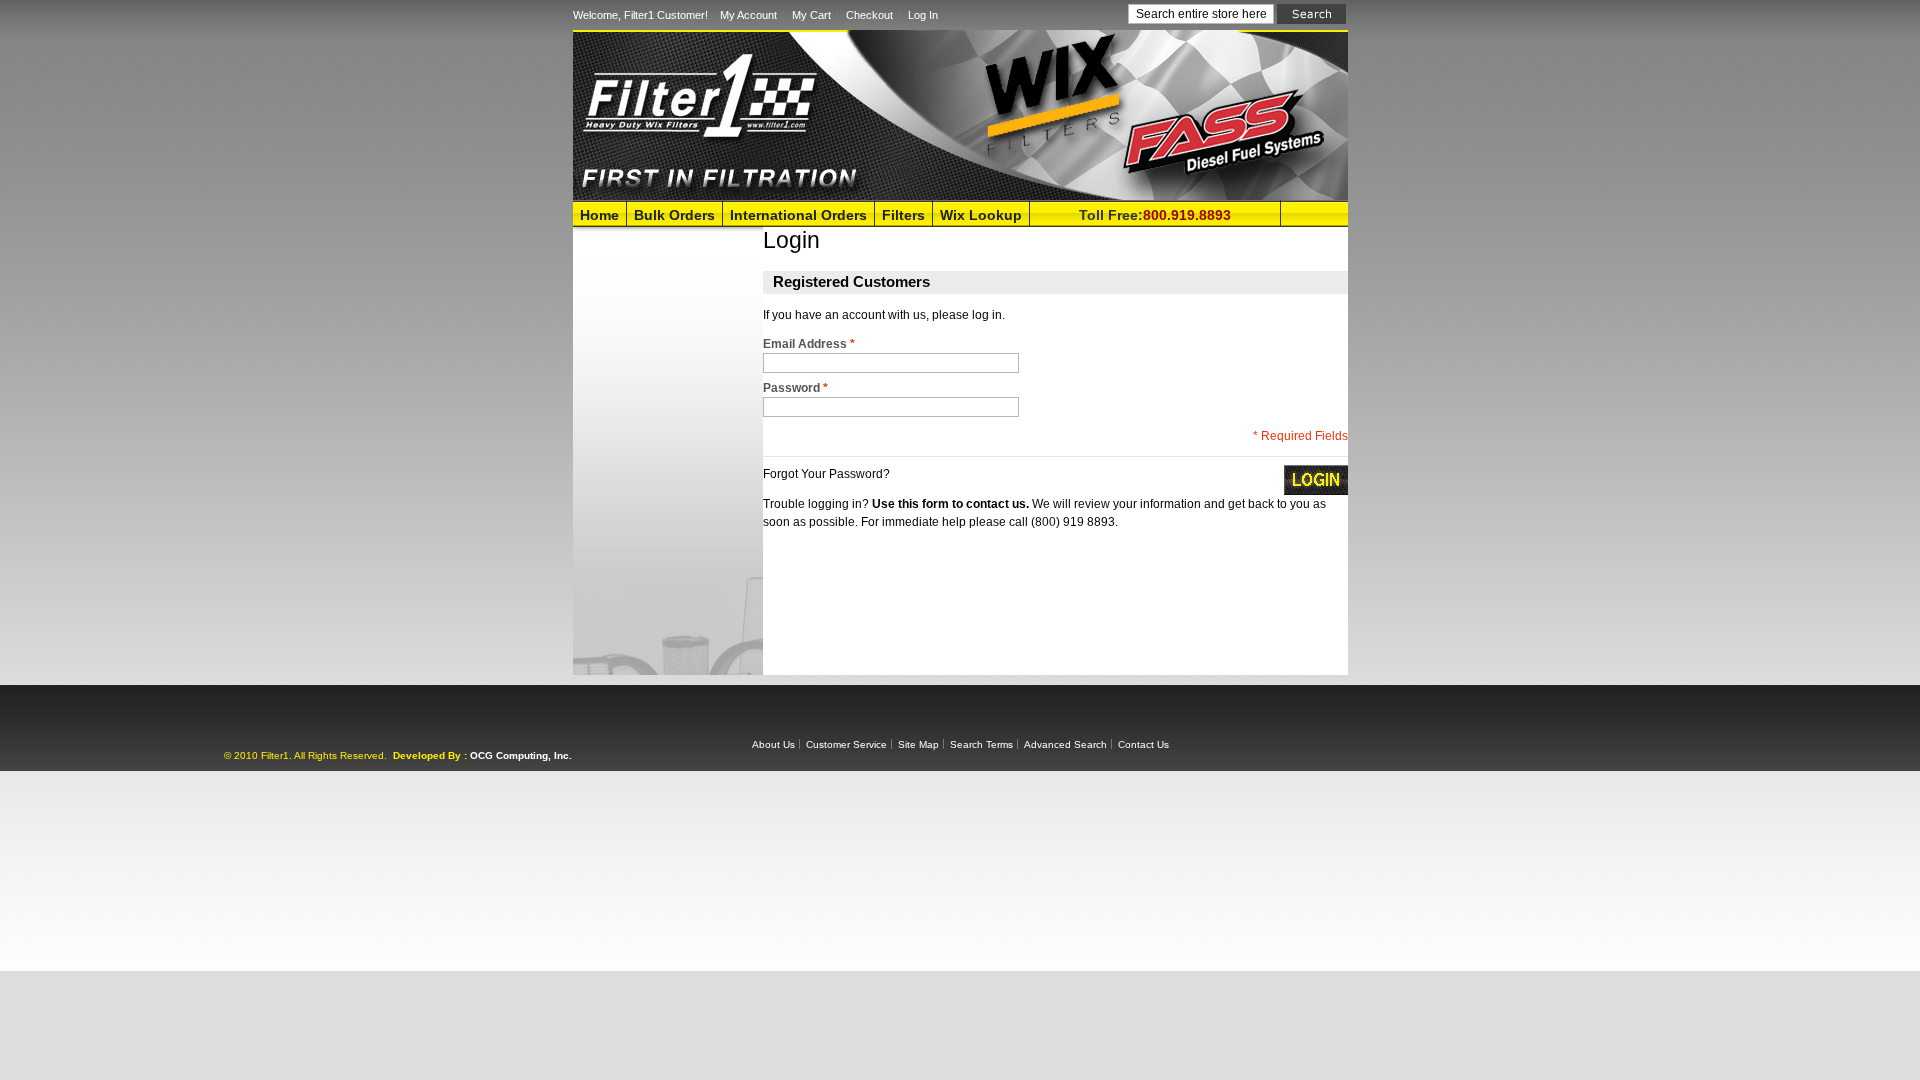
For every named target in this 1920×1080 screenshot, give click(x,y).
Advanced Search (1065, 744)
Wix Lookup (981, 215)
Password (795, 388)
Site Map (918, 744)
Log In (923, 15)
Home (599, 215)
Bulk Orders (674, 215)
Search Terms (981, 744)
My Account (748, 15)
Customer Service (846, 744)
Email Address (809, 344)
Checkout (869, 15)
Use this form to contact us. (950, 504)
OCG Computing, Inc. (521, 755)
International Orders (798, 215)
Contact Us (1143, 744)
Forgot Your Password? (826, 474)
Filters (903, 215)
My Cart (811, 15)
